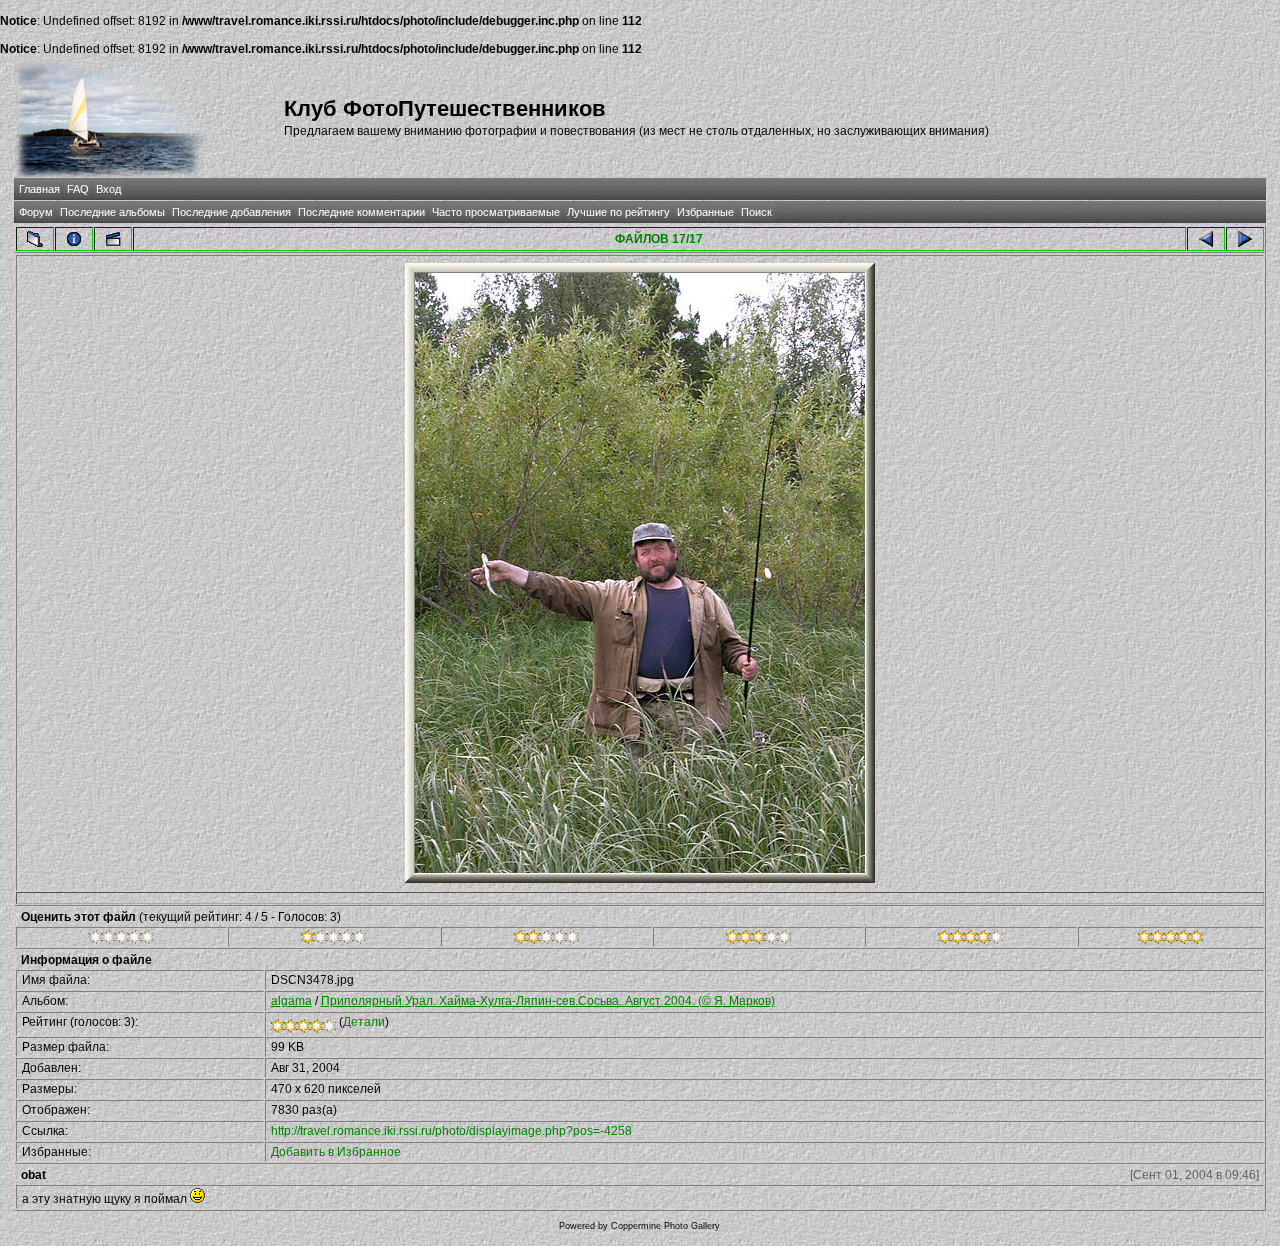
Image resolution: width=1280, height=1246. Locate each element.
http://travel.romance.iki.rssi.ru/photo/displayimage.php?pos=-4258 (451, 1131)
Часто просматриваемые (496, 212)
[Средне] (546, 940)
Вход (108, 189)
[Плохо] (333, 940)
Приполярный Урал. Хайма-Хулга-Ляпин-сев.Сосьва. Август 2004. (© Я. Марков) (548, 1001)
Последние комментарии (361, 212)
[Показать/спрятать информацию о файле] (74, 239)
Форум (36, 212)
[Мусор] (121, 940)
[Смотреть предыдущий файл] (1206, 239)
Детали (364, 1022)
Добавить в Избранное (336, 1152)
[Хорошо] (758, 940)
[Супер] (1170, 940)
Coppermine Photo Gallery (665, 1226)
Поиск (756, 212)
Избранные (705, 212)
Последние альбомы (112, 212)
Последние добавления (231, 212)
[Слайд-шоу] (113, 239)
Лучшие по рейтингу (618, 212)
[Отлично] (970, 940)
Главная (39, 189)
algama (291, 1001)
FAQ (78, 189)
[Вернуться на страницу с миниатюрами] (35, 239)
